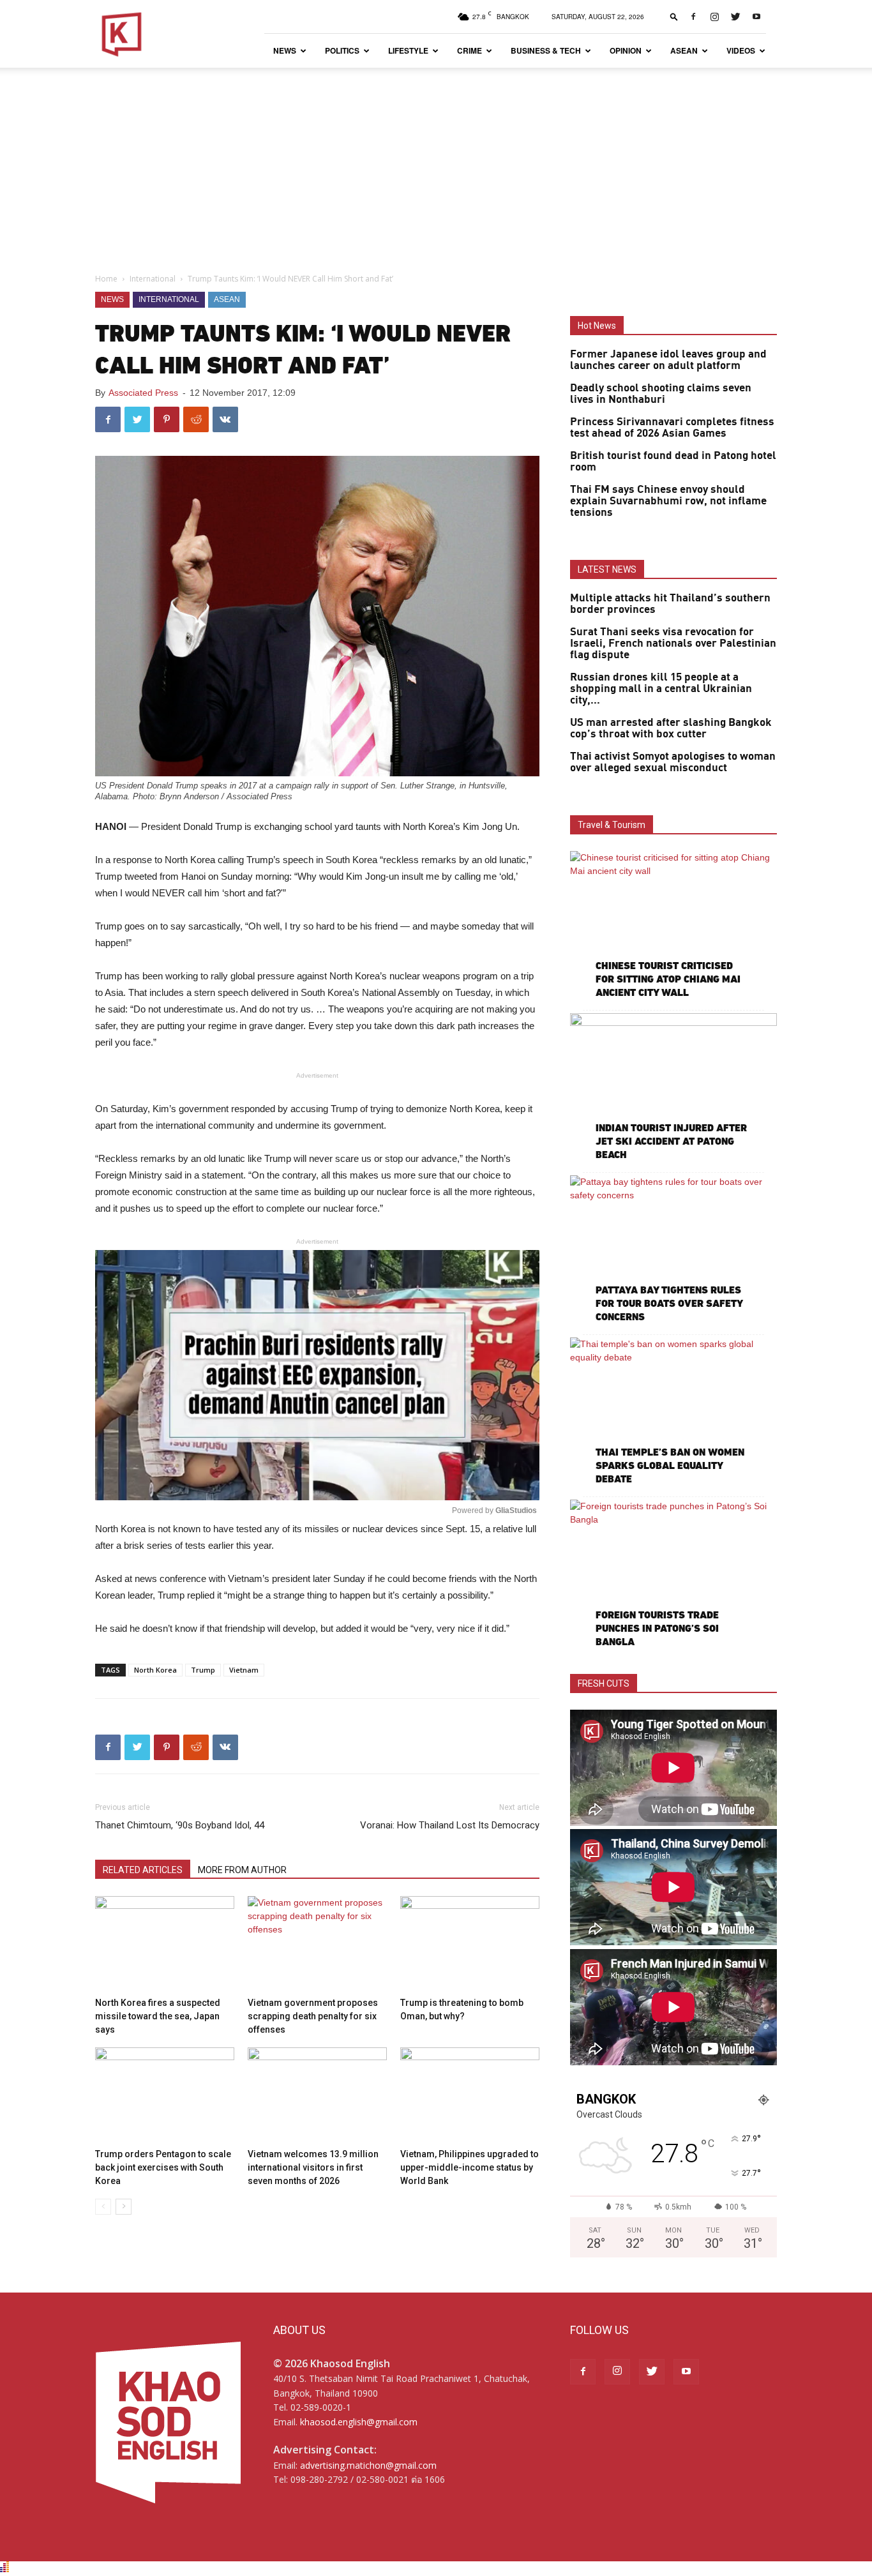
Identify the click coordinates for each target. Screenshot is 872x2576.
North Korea (155, 1670)
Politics (342, 50)
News (285, 50)
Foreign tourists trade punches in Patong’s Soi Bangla (657, 1628)
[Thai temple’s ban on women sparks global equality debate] (673, 1412)
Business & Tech (546, 50)
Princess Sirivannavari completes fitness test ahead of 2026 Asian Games (672, 428)
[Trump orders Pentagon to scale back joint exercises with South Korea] (165, 2095)
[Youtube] (756, 17)
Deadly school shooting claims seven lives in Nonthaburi (661, 394)
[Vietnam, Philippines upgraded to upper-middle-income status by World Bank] (470, 2095)
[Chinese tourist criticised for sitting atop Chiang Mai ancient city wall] (673, 926)
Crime (470, 50)
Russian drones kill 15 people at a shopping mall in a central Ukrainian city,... (661, 689)
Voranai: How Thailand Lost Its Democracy (450, 1825)
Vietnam (244, 1670)
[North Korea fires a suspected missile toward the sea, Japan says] (165, 1944)
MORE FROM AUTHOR (242, 1870)
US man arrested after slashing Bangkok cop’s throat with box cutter (671, 728)
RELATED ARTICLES (143, 1870)
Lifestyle (408, 50)
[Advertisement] (436, 163)
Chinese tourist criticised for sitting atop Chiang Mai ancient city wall (668, 979)
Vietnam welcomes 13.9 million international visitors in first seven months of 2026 (313, 2167)
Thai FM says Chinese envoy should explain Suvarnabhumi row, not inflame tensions (668, 501)
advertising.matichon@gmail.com (368, 2465)
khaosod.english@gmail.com (359, 2422)
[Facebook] (693, 17)
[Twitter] (735, 17)
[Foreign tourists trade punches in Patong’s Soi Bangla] (673, 1575)
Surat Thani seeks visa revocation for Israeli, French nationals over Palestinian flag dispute (673, 644)
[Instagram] (714, 17)
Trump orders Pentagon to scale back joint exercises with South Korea (163, 2167)
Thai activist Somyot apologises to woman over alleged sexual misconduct (673, 762)
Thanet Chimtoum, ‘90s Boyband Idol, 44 (180, 1825)
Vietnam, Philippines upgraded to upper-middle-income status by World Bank (470, 2167)
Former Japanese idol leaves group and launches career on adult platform (668, 360)
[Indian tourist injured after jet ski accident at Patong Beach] (673, 1088)
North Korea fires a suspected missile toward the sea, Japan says (158, 2016)
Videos (741, 50)
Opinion (626, 50)
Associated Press (143, 393)
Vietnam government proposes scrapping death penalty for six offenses (313, 2016)
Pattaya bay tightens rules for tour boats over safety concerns (669, 1303)
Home (106, 279)
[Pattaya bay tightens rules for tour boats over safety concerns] (673, 1250)
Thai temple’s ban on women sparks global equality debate (670, 1465)
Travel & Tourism (612, 825)
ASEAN (684, 50)
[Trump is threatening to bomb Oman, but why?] (470, 1944)
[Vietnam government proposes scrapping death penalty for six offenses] (317, 1944)
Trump (203, 1670)
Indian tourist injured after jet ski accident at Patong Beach (671, 1141)
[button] (674, 16)
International (153, 279)
